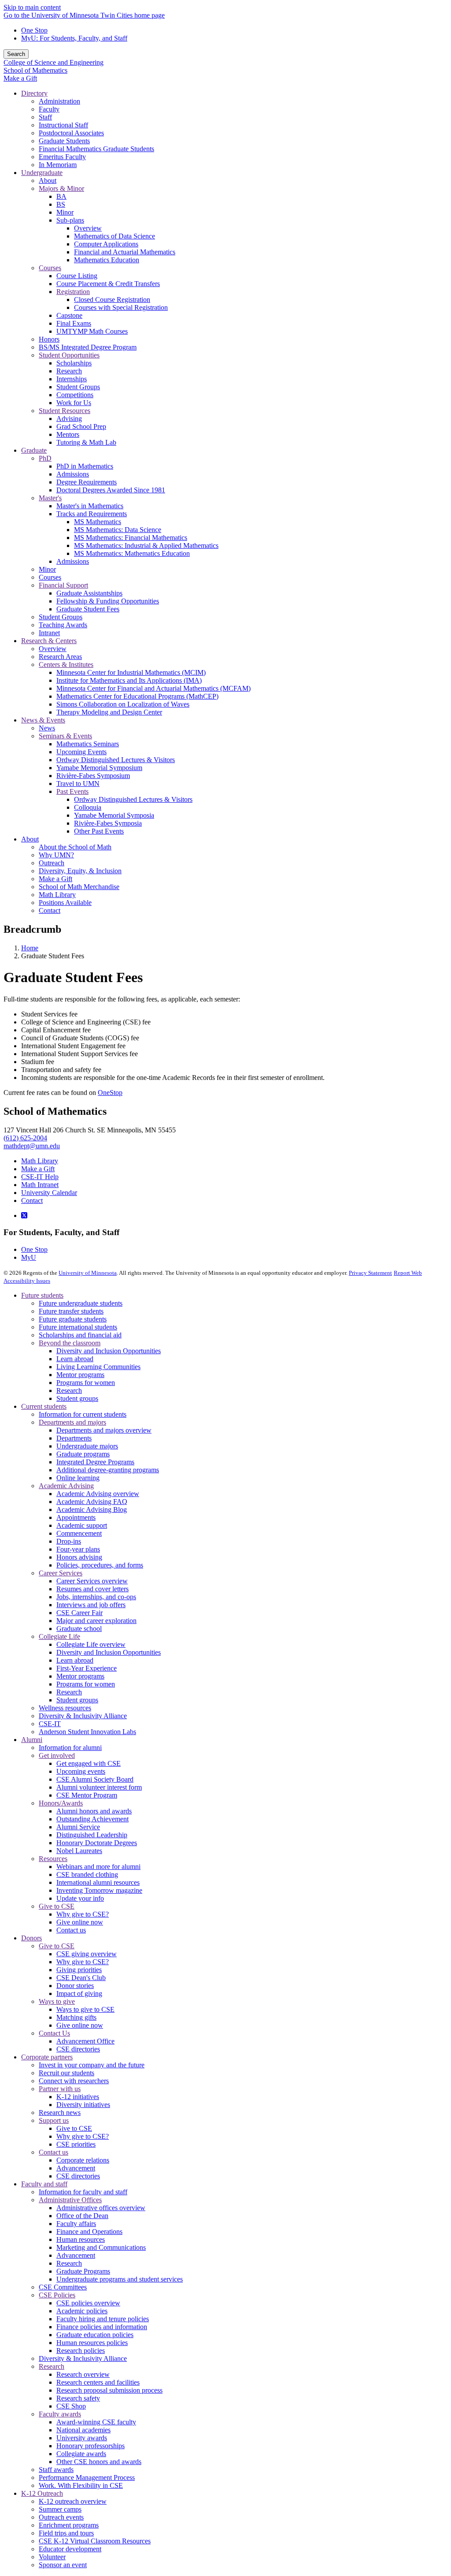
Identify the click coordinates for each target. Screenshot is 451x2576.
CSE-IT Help (40, 1177)
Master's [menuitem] (50, 498)
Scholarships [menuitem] (74, 363)
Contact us (71, 1930)
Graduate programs (83, 1454)
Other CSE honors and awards (99, 2462)
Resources (53, 1859)
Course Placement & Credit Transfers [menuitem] (108, 284)
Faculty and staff (44, 2184)
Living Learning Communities (98, 1367)
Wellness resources (65, 1708)
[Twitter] (24, 1215)
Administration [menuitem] (59, 101)
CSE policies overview (88, 2303)
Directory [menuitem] (34, 93)
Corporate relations (83, 2160)
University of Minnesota (88, 1273)
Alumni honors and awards (94, 1811)
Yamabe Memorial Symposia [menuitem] (114, 815)
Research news (60, 2113)
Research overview (83, 2374)
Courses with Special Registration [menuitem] (121, 307)
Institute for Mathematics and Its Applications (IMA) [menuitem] (129, 680)
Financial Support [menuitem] (63, 585)
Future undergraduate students (81, 1303)
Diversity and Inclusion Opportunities (109, 1351)
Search (16, 54)
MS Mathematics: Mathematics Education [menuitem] (132, 553)
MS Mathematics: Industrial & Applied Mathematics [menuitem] (146, 545)
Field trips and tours (66, 2533)
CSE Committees (63, 2287)
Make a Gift (20, 78)
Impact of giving (79, 1993)
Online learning (78, 1478)
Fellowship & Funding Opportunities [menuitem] (108, 601)
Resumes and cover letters (92, 1589)
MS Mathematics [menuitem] (98, 522)
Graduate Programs (83, 2271)
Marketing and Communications (101, 2247)
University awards (82, 2438)
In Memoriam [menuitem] (58, 165)
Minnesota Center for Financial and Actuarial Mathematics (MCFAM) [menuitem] (153, 688)
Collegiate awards (81, 2454)
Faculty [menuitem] (49, 109)
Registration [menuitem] (73, 292)
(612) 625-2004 (25, 1138)
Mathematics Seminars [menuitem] (88, 744)
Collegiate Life (59, 1636)
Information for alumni (70, 1748)
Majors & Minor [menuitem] (61, 188)
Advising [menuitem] (69, 419)
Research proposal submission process (109, 2390)
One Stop (34, 30)
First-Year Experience (87, 1668)
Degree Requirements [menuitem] (87, 482)
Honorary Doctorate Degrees (97, 1843)
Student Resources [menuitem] (65, 411)
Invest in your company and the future (92, 2065)
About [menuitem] (48, 181)
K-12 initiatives (78, 2097)
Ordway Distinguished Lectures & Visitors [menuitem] (116, 760)
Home (30, 948)
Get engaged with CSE (89, 1763)
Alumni (32, 1740)
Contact (32, 1201)
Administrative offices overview (101, 2208)
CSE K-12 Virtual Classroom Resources (95, 2541)
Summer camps (60, 2509)
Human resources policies (92, 2343)
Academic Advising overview (98, 1494)
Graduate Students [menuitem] (64, 141)
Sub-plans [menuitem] (70, 220)
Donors (31, 1938)
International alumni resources (98, 1882)
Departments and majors (72, 1422)
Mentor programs (80, 1375)
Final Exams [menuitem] (74, 323)
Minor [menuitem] (65, 212)
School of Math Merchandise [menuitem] (79, 887)
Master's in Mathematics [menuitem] (90, 506)
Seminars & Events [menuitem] (65, 736)
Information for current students (83, 1414)
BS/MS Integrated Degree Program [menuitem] (88, 347)
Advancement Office (85, 2041)
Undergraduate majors (87, 1446)
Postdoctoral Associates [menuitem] (71, 133)
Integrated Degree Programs (95, 1462)
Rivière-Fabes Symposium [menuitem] (93, 776)
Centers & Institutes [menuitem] (66, 664)
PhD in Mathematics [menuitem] (85, 466)
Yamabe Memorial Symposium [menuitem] (99, 768)
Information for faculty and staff (83, 2192)
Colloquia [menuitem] (88, 807)
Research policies (81, 2351)
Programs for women (86, 1383)
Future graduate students (73, 1319)
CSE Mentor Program (87, 1795)
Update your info (80, 1898)
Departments (74, 1438)
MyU (29, 1257)
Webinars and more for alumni (98, 1867)
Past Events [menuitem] (72, 791)
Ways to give (57, 2001)
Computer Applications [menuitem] (106, 244)
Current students (44, 1406)
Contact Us (54, 2033)
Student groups (77, 1398)
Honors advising (79, 1557)
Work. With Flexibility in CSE (81, 2485)
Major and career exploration (96, 1621)
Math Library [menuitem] (57, 895)
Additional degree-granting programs (108, 1470)
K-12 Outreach (42, 2493)
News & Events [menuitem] (43, 720)
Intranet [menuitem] (49, 633)
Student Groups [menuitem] (78, 387)
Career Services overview (92, 1581)
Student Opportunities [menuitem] (69, 355)
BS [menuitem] (61, 204)
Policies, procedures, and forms (100, 1565)
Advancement (76, 2168)
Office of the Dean (82, 2216)
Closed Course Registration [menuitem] (112, 300)
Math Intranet (40, 1185)
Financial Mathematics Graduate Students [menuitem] (96, 149)
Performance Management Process (87, 2477)
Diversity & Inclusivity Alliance (83, 1716)
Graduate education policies (95, 2335)
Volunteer (52, 2557)
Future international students (78, 1327)
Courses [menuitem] (50, 268)
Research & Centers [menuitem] (49, 641)
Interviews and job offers (91, 1605)
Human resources (81, 2239)
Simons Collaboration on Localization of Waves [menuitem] (123, 704)
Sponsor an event (63, 2565)
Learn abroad (75, 1359)
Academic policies (82, 2311)
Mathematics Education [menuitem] (107, 260)
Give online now (80, 1922)
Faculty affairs (76, 2224)
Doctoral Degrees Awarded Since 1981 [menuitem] (111, 490)
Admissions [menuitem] (73, 474)
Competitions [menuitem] (75, 395)
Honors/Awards (61, 1803)
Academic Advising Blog (92, 1509)
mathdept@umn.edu (32, 1146)
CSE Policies (57, 2295)
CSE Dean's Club (81, 1978)
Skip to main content (32, 7)
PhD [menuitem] (45, 458)
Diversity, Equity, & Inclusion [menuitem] (80, 871)
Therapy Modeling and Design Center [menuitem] (109, 712)
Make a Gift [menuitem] (55, 879)
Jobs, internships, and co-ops (96, 1597)
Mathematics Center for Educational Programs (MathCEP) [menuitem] (137, 696)
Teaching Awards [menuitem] (63, 625)
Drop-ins (69, 1541)
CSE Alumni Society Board (95, 1779)
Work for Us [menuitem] (74, 403)
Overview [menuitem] (88, 228)
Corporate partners (47, 2057)
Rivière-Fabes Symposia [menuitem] (108, 823)
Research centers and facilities (98, 2382)
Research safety (78, 2398)
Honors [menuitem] (49, 339)
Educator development (70, 2549)
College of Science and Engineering (54, 62)
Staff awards (56, 2470)
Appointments (76, 1517)
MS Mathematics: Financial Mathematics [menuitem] (131, 538)
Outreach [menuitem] (52, 863)
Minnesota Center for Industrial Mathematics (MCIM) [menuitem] (131, 672)
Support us (54, 2120)
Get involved (57, 1755)
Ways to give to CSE (85, 2009)
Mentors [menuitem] (68, 434)
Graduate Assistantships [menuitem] (89, 593)
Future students (42, 1295)
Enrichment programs (69, 2525)
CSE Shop (71, 2406)
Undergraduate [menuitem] (42, 173)
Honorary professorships (91, 2446)
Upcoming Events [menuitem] (81, 752)
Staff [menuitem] (45, 117)
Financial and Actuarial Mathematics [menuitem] (125, 252)
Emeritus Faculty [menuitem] (62, 157)
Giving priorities (79, 1970)
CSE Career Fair (79, 1613)
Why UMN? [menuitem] (56, 855)
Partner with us (60, 2089)
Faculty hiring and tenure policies (103, 2319)
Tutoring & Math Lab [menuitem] (86, 442)
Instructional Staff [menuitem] (63, 125)
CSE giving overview (87, 1954)
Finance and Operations (89, 2232)
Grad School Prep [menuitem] (81, 426)
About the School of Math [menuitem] (75, 847)
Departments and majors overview (104, 1430)
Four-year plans (78, 1549)
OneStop (110, 1093)
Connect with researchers (74, 2081)
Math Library (40, 1161)
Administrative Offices (70, 2200)
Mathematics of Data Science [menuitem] (115, 236)
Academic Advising (66, 1486)
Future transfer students (71, 1311)
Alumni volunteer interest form (99, 1787)
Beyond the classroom (70, 1343)
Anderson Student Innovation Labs (87, 1732)
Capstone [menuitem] (69, 315)
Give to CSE (57, 1906)
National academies (83, 2430)
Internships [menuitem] (72, 379)
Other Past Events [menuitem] (99, 831)
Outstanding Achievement (92, 1819)
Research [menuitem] (69, 371)
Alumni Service (78, 1827)
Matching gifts (76, 2017)
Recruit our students (67, 2073)
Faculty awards (60, 2414)
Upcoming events (81, 1771)
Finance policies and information (102, 2327)
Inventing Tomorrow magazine (99, 1890)
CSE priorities (76, 2144)
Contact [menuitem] (50, 910)
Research (69, 1390)
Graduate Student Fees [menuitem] (88, 609)
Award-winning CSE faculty (96, 2422)
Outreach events (61, 2517)
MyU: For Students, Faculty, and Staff (74, 38)
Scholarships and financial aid (80, 1335)
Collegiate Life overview (91, 1644)
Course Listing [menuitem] (77, 276)
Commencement (79, 1533)
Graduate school (79, 1629)
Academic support (82, 1525)
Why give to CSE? (83, 1914)
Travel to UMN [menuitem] (78, 784)
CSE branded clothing (87, 1874)
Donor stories (75, 1986)
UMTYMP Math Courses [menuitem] (92, 331)
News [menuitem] (47, 728)
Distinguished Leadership (92, 1835)
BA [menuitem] (61, 196)
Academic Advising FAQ (92, 1502)
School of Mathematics (35, 70)
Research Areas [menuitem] (60, 657)
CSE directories (78, 2049)
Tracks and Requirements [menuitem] (92, 514)
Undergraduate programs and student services (120, 2279)
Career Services (61, 1573)
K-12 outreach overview (73, 2501)
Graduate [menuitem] (34, 450)
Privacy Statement (370, 1273)
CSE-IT (50, 1724)
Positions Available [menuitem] (65, 903)
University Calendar (49, 1193)
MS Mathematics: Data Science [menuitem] (118, 530)
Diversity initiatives (83, 2105)
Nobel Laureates (79, 1851)
